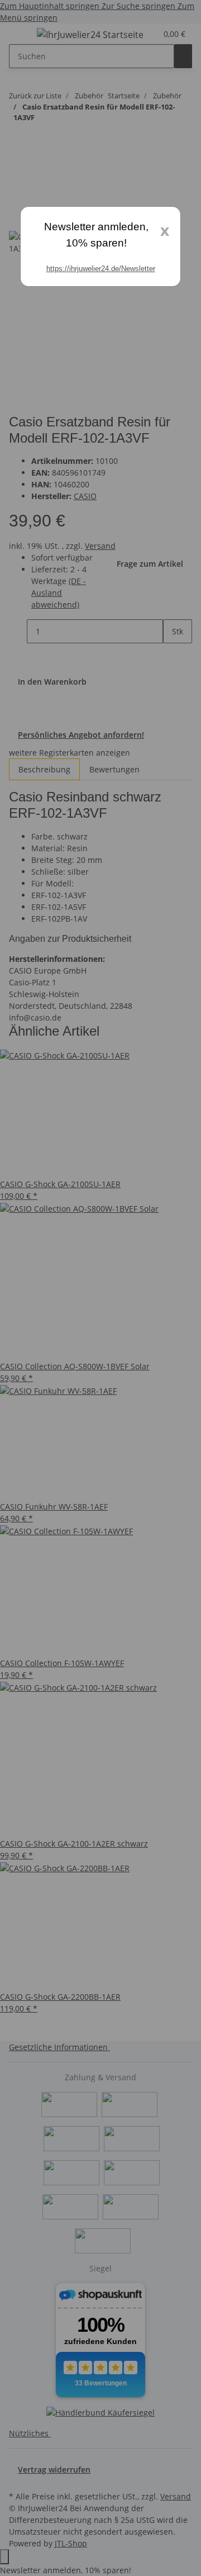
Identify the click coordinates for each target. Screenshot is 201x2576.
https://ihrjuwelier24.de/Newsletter (101, 269)
